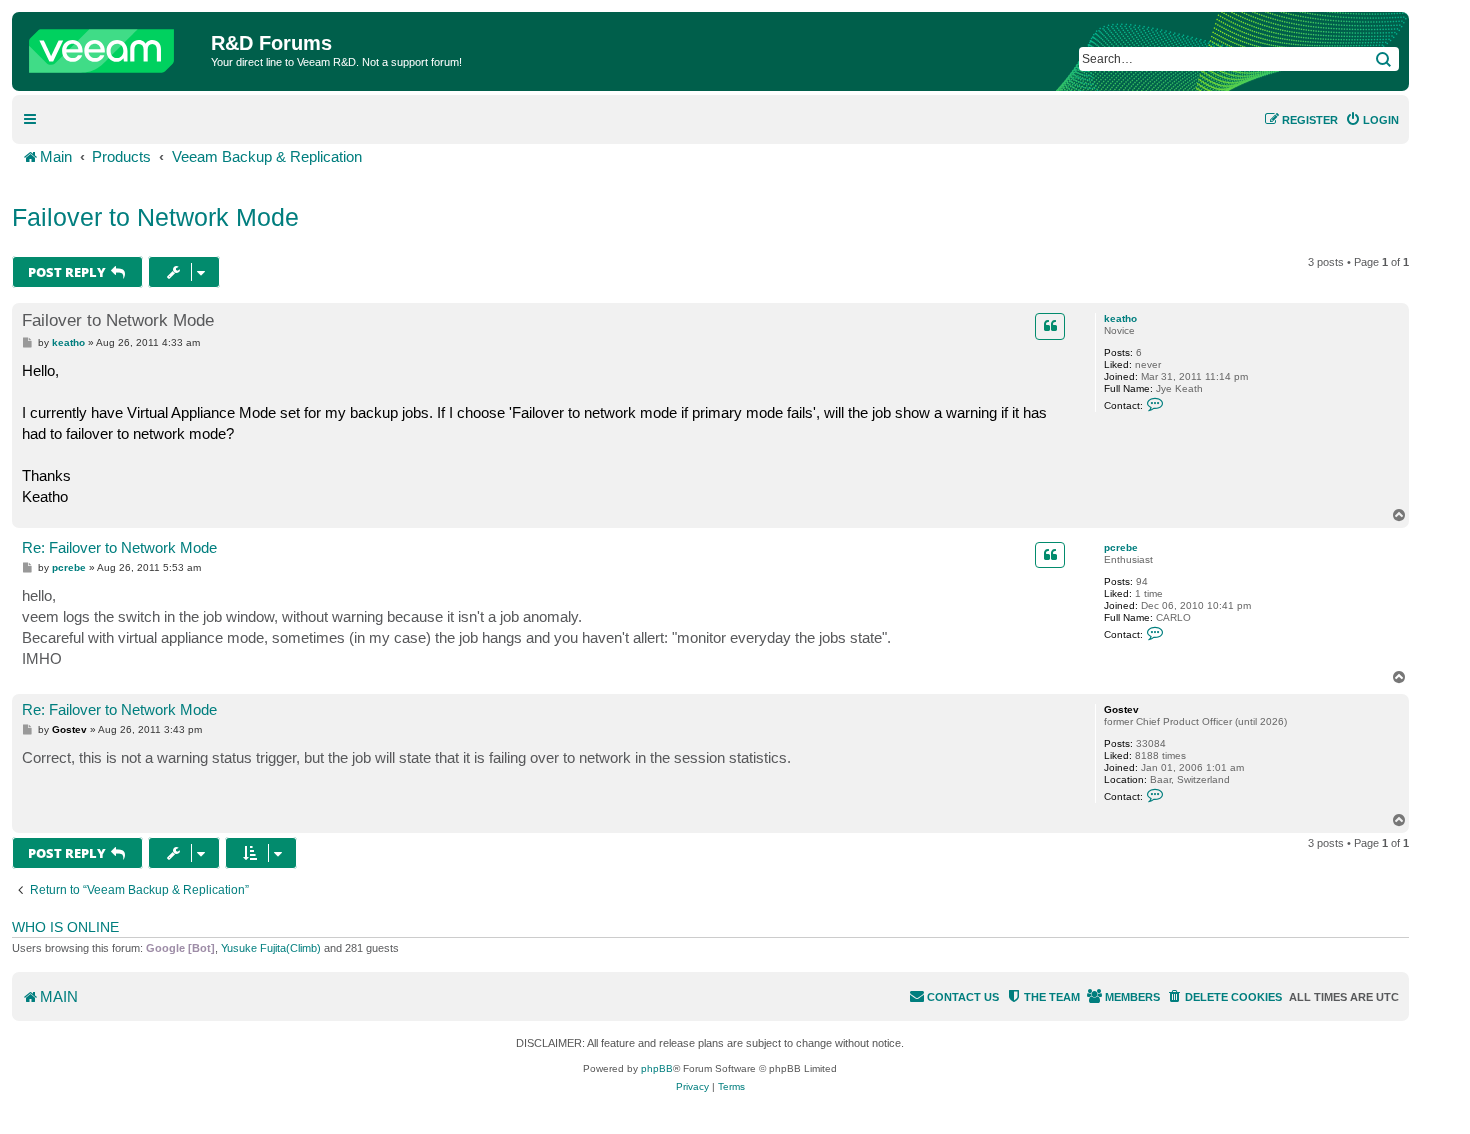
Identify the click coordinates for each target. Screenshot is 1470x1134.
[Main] (114, 46)
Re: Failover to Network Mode (119, 547)
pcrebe (1121, 547)
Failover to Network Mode (155, 217)
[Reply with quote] (1050, 326)
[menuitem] (1372, 120)
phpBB (657, 1068)
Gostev (1121, 709)
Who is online (65, 927)
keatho (1120, 318)
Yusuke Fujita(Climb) (271, 948)
